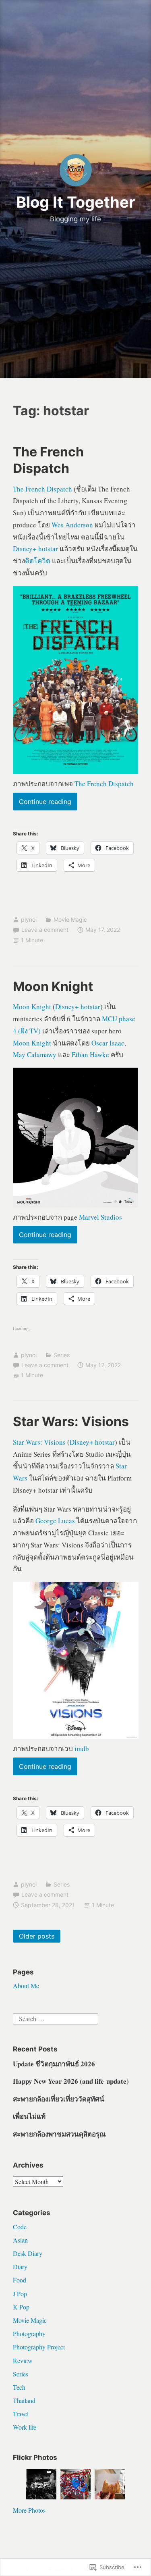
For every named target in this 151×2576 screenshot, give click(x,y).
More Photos (29, 2510)
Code (20, 2227)
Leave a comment (45, 930)
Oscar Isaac (108, 1043)
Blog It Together (76, 202)
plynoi (29, 919)
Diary (20, 2267)
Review (23, 2360)
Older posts (37, 1936)
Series (62, 1355)
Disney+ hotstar (35, 549)
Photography (29, 2333)
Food (20, 2280)
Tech (19, 2387)
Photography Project (39, 2347)
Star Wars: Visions (71, 1421)
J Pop (20, 2294)
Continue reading (42, 804)
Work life (25, 2427)
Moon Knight (53, 986)
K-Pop (21, 2307)
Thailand (24, 2400)
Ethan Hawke (90, 1055)
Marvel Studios (100, 1217)
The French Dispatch (42, 489)
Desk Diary (28, 2253)
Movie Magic (70, 919)
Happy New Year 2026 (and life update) (71, 2081)
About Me (26, 1986)
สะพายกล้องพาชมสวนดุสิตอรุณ (59, 2134)
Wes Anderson (72, 525)
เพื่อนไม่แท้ (29, 2116)
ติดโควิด (38, 561)
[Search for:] (56, 2017)
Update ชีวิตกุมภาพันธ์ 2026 (54, 2064)
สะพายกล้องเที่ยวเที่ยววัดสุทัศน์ (59, 2099)
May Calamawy (35, 1055)
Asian (20, 2240)
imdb (82, 1748)
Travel (21, 2414)
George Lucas (55, 1521)
